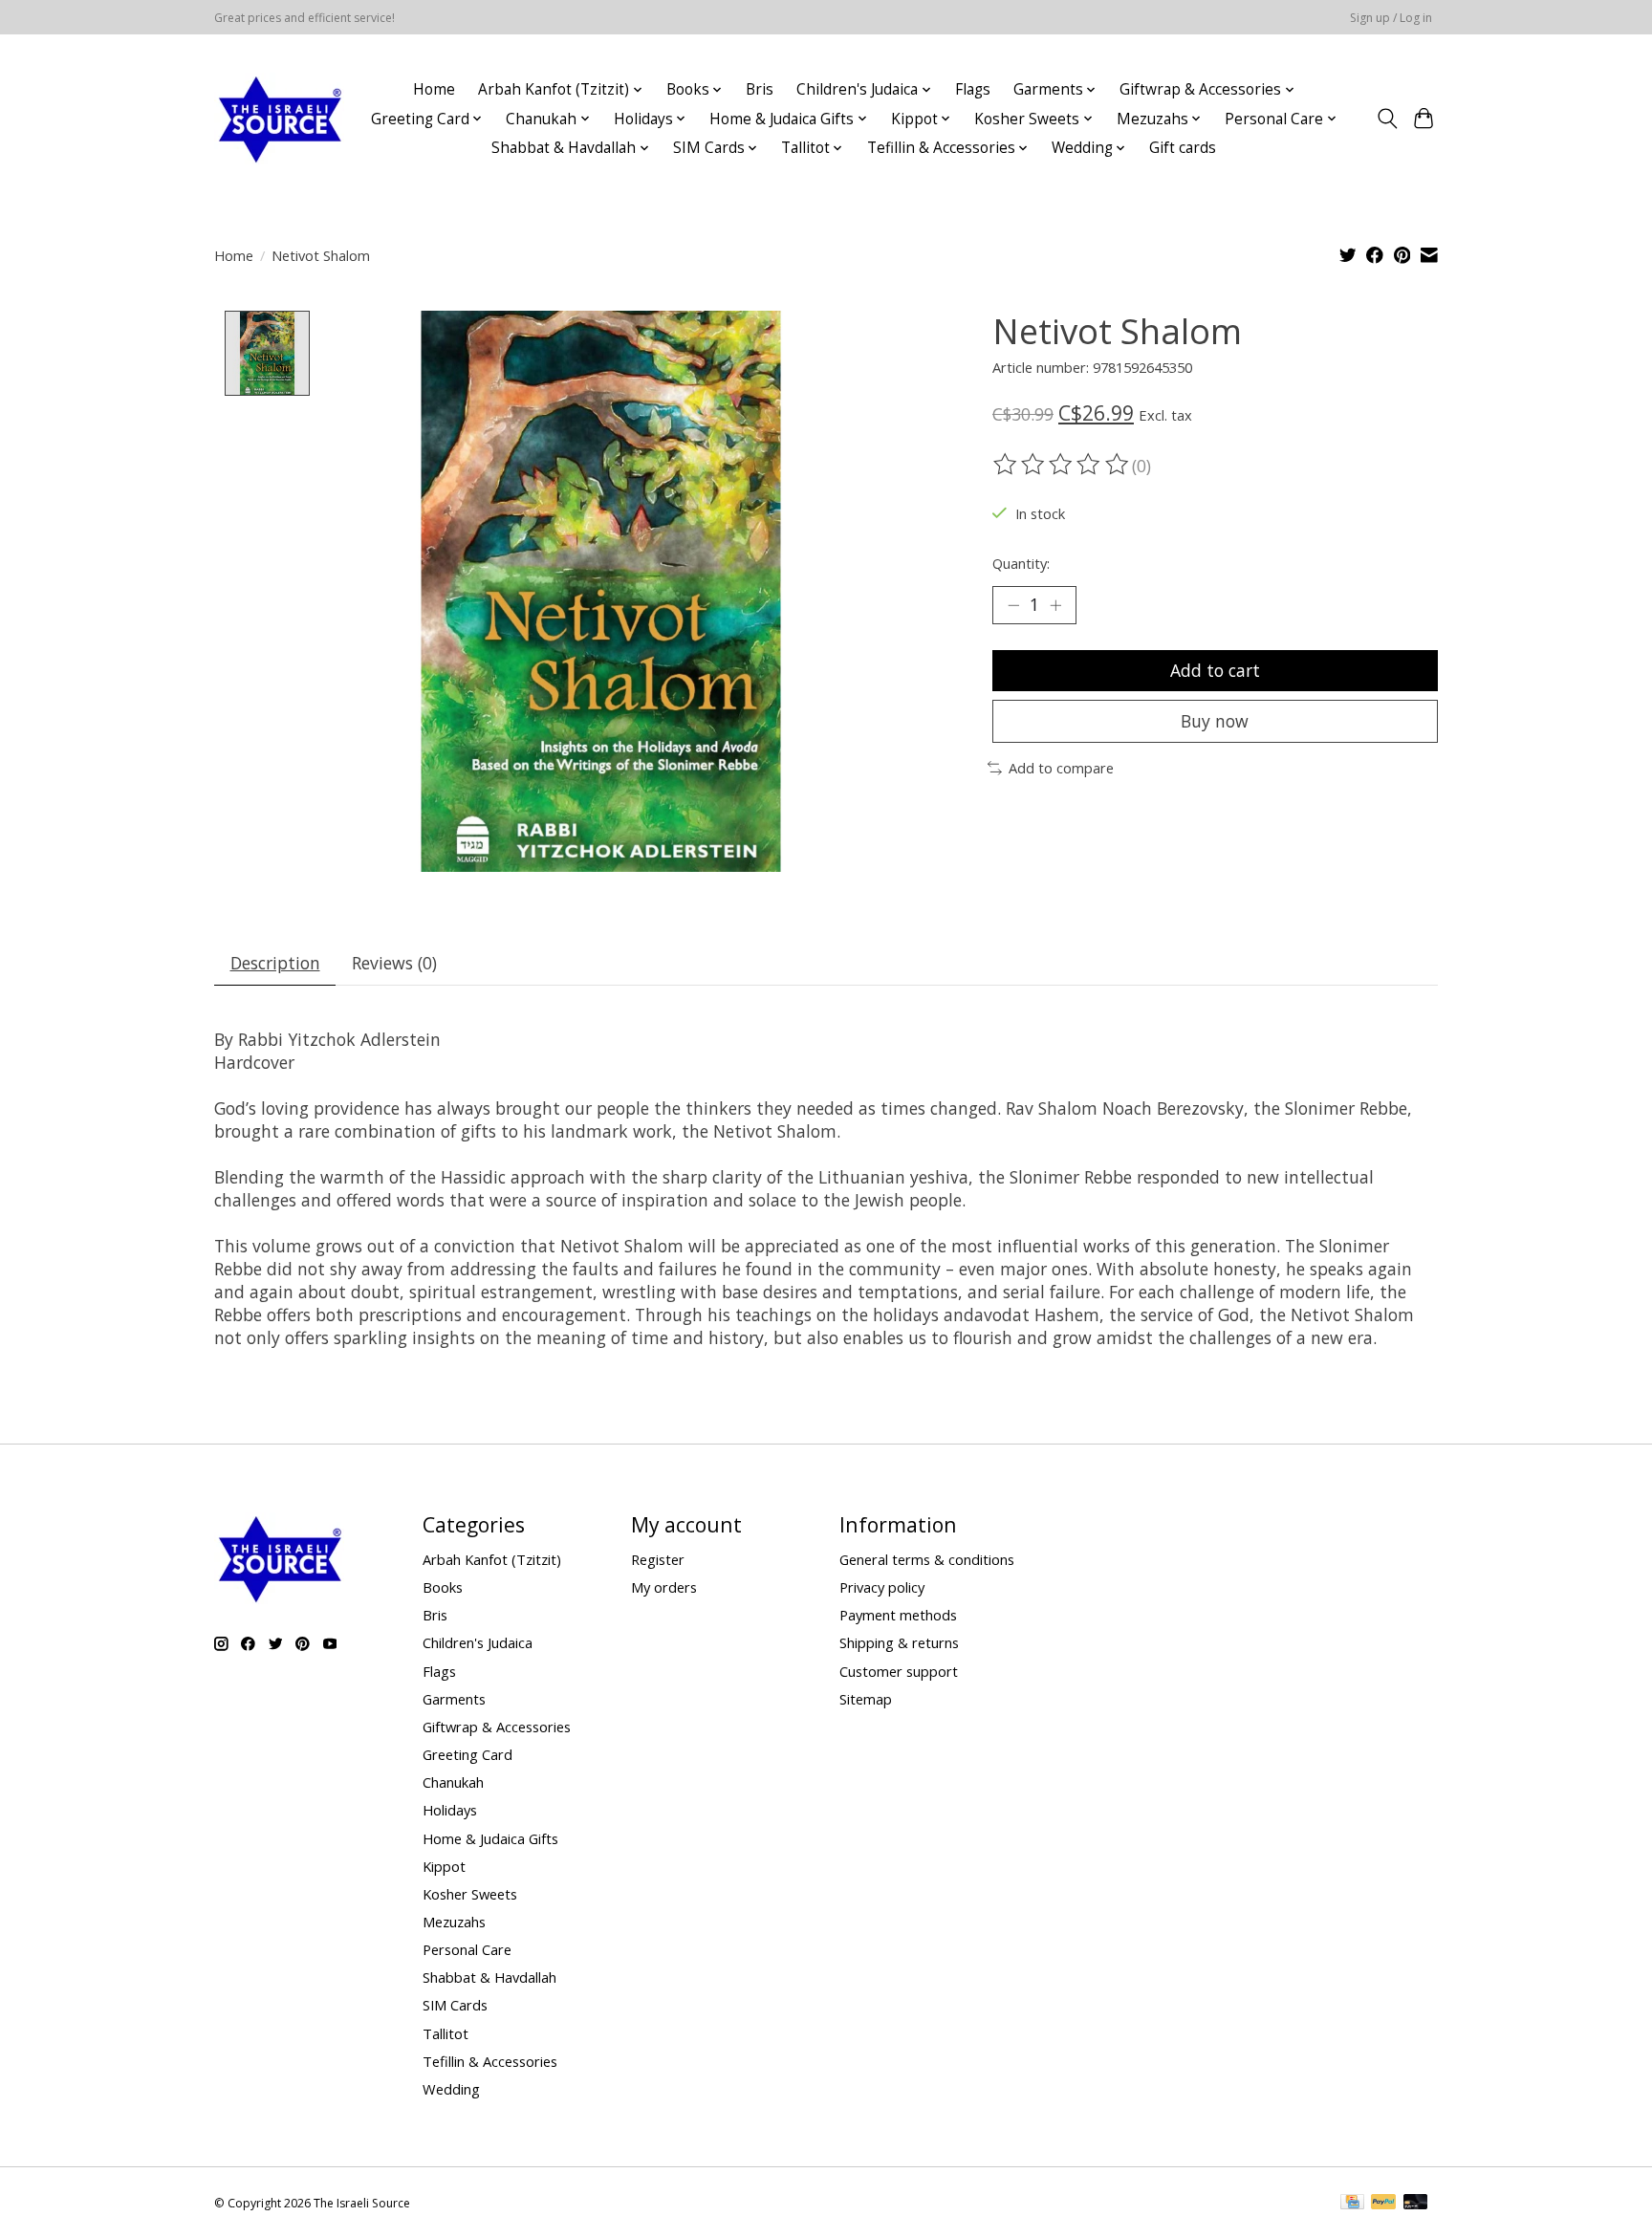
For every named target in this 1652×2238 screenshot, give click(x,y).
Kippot (444, 1866)
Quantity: (1021, 563)
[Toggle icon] (1387, 119)
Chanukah (453, 1782)
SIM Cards (455, 2005)
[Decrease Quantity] (1013, 605)
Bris (760, 89)
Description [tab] (275, 963)
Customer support (899, 1671)
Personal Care (467, 1949)
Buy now (1215, 721)
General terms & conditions (927, 1559)
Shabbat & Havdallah (489, 1977)
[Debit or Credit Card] (1416, 2204)
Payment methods (898, 1615)
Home (434, 89)
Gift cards (1183, 148)
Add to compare (1061, 768)
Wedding (451, 2089)
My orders (664, 1587)
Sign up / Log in (1391, 18)
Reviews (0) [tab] (394, 963)
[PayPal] (1383, 2204)
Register (658, 1559)
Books (443, 1587)
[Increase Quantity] (1055, 605)
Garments (454, 1699)
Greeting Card (467, 1754)
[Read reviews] (1062, 465)
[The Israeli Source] (279, 119)
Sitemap (866, 1699)
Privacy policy (882, 1587)
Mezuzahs (454, 1922)
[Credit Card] (1352, 2204)
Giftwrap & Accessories (497, 1727)
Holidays (450, 1810)
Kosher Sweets (470, 1894)
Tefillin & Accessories (490, 2061)
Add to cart (1215, 670)
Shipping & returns (899, 1642)
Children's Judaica (478, 1642)
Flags (973, 89)
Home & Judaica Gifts (490, 1838)
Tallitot (446, 2033)
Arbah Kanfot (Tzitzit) (492, 1559)
